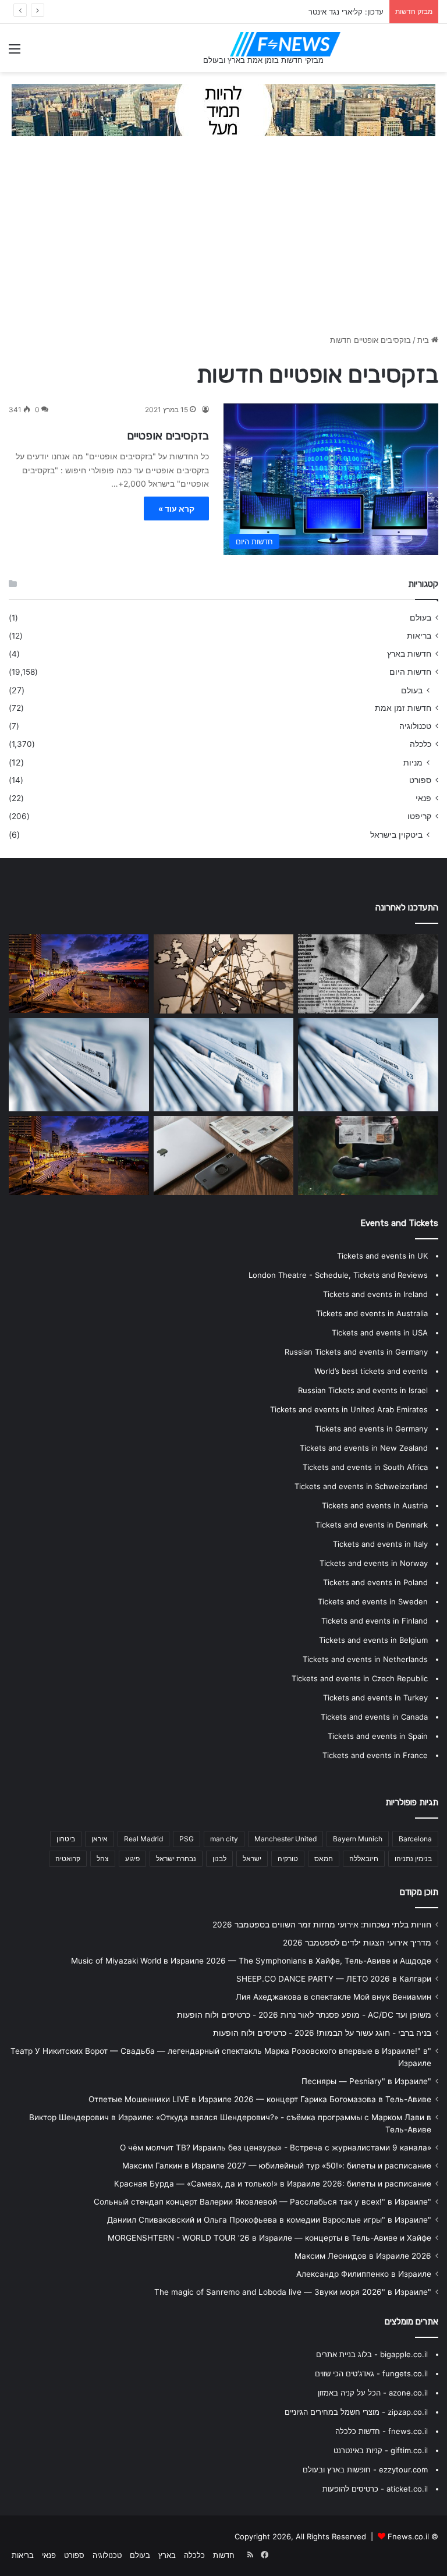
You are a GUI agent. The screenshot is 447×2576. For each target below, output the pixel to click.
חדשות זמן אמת (403, 708)
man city (224, 1839)
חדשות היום (410, 672)
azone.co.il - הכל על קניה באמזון (373, 2393)
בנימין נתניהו (413, 1859)
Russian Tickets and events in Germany (356, 1352)
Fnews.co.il (408, 2536)
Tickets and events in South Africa (365, 1467)
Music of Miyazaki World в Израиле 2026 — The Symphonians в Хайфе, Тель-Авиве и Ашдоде (251, 1961)
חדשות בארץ (409, 654)
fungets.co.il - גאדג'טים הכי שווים (371, 2373)
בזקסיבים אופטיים (168, 435)
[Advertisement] (223, 241)
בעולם (421, 618)
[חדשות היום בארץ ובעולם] (285, 44)
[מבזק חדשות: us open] (79, 1065)
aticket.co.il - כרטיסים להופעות (375, 2489)
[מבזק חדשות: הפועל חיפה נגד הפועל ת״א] (224, 1156)
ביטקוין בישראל (396, 835)
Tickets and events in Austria (375, 1505)
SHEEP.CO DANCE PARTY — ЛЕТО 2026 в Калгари (334, 1979)
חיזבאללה (364, 1859)
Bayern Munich (358, 1839)
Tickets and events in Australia (372, 1313)
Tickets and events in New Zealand (364, 1448)
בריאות (419, 636)
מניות (413, 762)
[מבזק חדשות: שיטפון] (368, 974)
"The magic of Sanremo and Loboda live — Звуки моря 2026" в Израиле (293, 2292)
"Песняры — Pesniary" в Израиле (366, 2081)
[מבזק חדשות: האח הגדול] (368, 1156)
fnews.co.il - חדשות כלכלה (382, 2431)
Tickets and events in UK (382, 1256)
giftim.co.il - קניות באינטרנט (381, 2450)
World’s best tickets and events (371, 1371)
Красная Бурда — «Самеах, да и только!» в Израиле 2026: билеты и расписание (273, 2184)
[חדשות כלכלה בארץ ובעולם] (223, 109)
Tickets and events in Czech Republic (360, 1678)
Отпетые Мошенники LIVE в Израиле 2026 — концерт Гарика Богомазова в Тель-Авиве (260, 2099)
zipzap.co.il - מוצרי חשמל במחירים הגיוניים (356, 2412)
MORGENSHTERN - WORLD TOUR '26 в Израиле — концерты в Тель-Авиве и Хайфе (269, 2238)
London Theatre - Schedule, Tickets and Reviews (338, 1275)
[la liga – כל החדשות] (79, 1155)
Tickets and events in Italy (380, 1544)
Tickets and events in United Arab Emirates (349, 1409)
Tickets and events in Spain (378, 1736)
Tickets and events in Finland (375, 1621)
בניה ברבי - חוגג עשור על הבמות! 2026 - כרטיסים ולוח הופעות (322, 2033)
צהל (103, 1859)
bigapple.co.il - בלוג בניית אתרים (372, 2354)
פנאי (423, 798)
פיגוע (132, 1859)
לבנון (219, 1859)
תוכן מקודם (419, 1892)
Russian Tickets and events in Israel (363, 1390)
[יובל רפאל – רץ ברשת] (224, 1065)
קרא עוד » (176, 509)
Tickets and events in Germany (371, 1429)
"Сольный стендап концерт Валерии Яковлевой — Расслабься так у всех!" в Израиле (262, 2202)
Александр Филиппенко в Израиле (364, 2274)
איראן (100, 1839)
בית (424, 340)
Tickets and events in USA (380, 1333)
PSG (187, 1839)
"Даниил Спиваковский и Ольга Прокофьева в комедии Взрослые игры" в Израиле (269, 2220)
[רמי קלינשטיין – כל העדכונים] (368, 1065)
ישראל (252, 1859)
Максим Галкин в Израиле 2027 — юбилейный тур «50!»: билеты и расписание (277, 2166)
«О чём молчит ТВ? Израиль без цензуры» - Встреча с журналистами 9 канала (276, 2148)
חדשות (224, 2555)
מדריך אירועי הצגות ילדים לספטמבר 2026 (357, 1943)
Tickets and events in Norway (374, 1563)
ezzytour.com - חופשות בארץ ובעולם (365, 2469)
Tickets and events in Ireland (375, 1294)
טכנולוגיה (415, 726)
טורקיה (288, 1859)
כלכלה (421, 744)
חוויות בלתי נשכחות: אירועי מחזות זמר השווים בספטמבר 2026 (322, 1925)
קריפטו (419, 816)
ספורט (420, 780)
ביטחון (66, 1839)
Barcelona (415, 1839)
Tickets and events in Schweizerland (361, 1486)
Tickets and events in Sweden (373, 1601)
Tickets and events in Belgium (373, 1640)
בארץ (167, 2555)
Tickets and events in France (375, 1755)
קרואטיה (68, 1859)
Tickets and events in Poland (375, 1582)
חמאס (324, 1859)
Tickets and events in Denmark (372, 1525)
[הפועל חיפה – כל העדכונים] (79, 974)
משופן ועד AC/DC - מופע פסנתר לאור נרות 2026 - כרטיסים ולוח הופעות (304, 2015)
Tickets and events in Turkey (375, 1698)
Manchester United (285, 1839)
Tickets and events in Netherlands (365, 1659)
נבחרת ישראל (176, 1859)
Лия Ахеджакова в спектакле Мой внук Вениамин (334, 1997)
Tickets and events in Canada (374, 1717)
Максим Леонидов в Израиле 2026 (363, 2256)
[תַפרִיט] (15, 53)
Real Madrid (143, 1839)
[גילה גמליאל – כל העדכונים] (224, 974)
